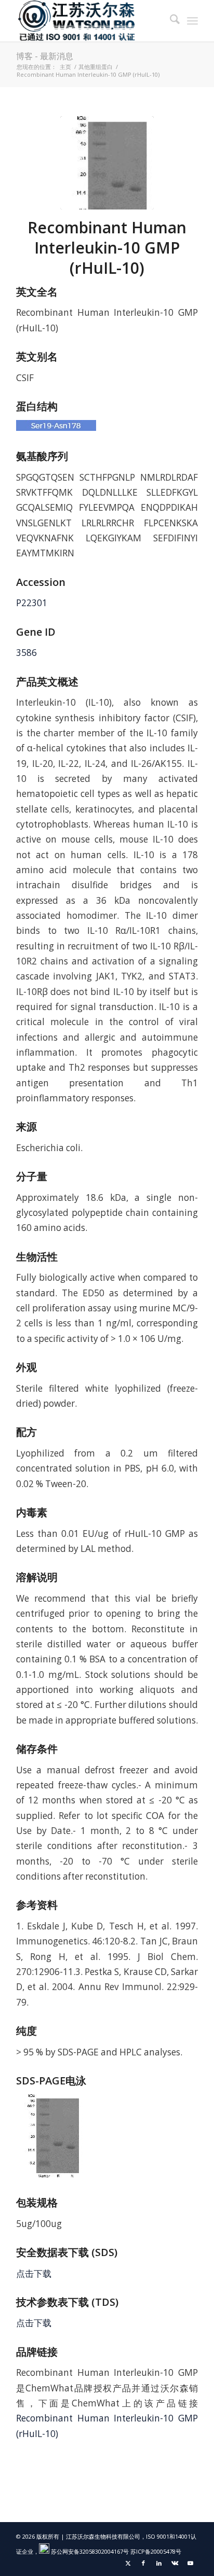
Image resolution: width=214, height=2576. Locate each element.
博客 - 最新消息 (45, 56)
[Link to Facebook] (143, 2563)
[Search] (170, 21)
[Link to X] (128, 2563)
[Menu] (192, 21)
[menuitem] (170, 21)
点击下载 (34, 2273)
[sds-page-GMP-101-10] (107, 163)
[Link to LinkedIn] (159, 2563)
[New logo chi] (89, 21)
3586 (26, 653)
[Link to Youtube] (190, 2563)
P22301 (32, 603)
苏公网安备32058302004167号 (89, 2551)
